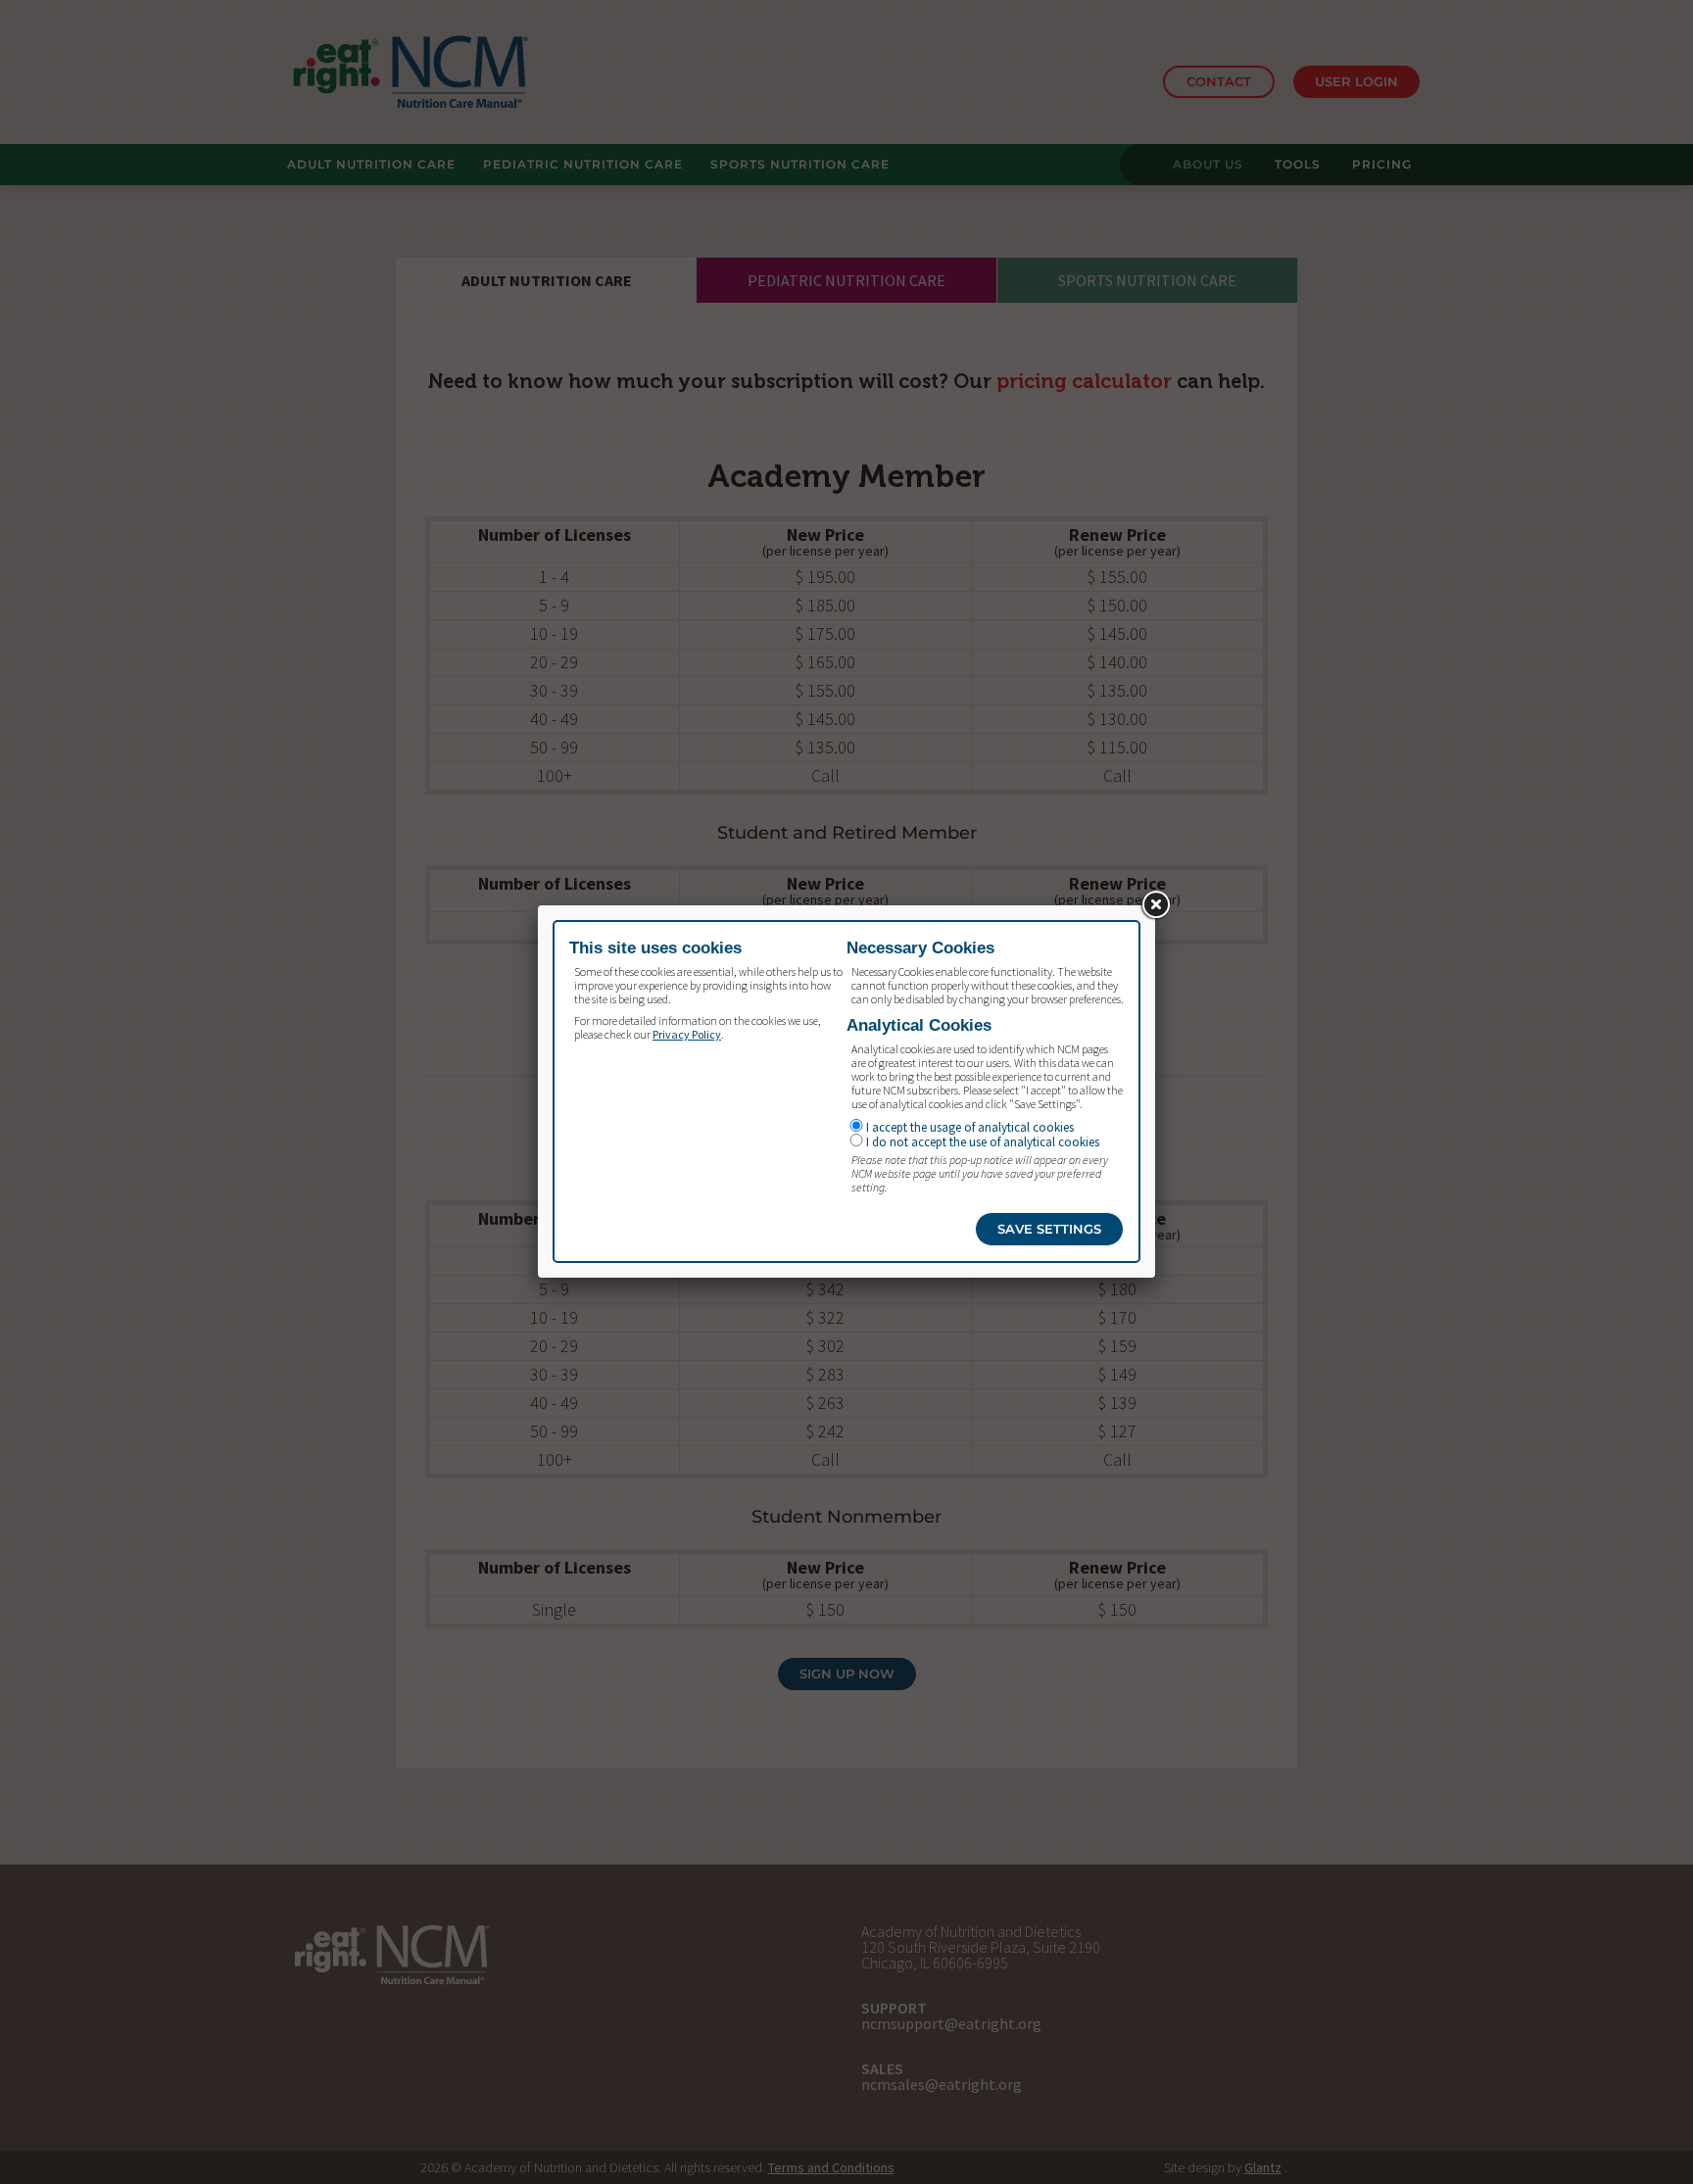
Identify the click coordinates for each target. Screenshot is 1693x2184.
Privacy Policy (687, 1034)
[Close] (1155, 905)
